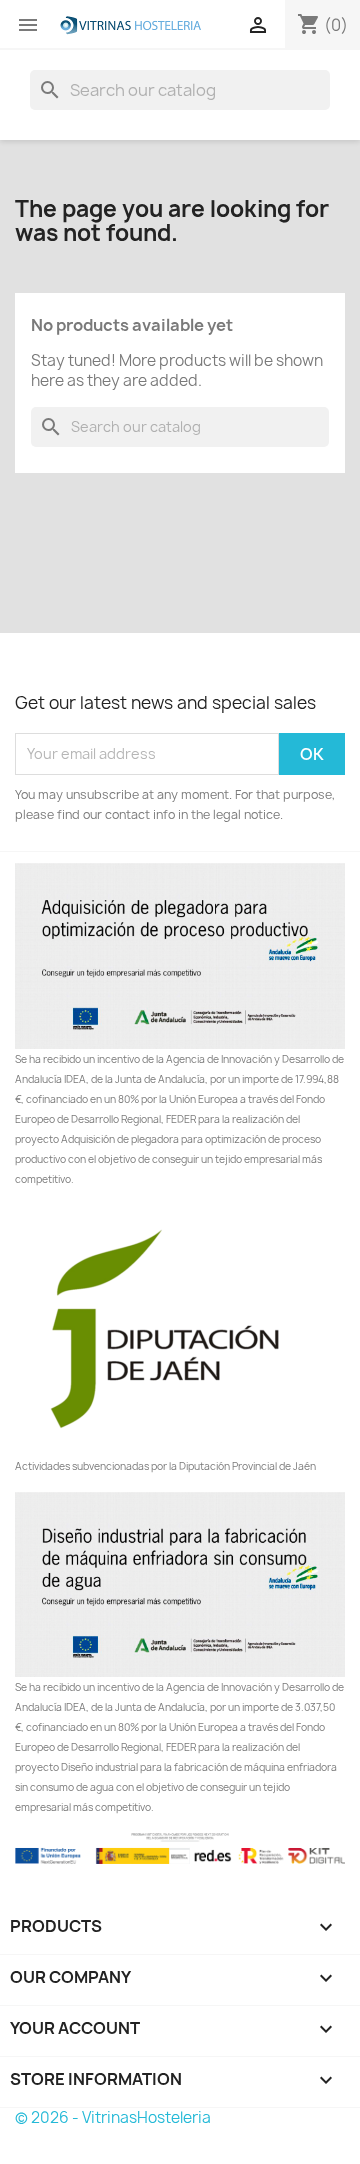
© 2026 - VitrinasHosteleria (113, 2117)
